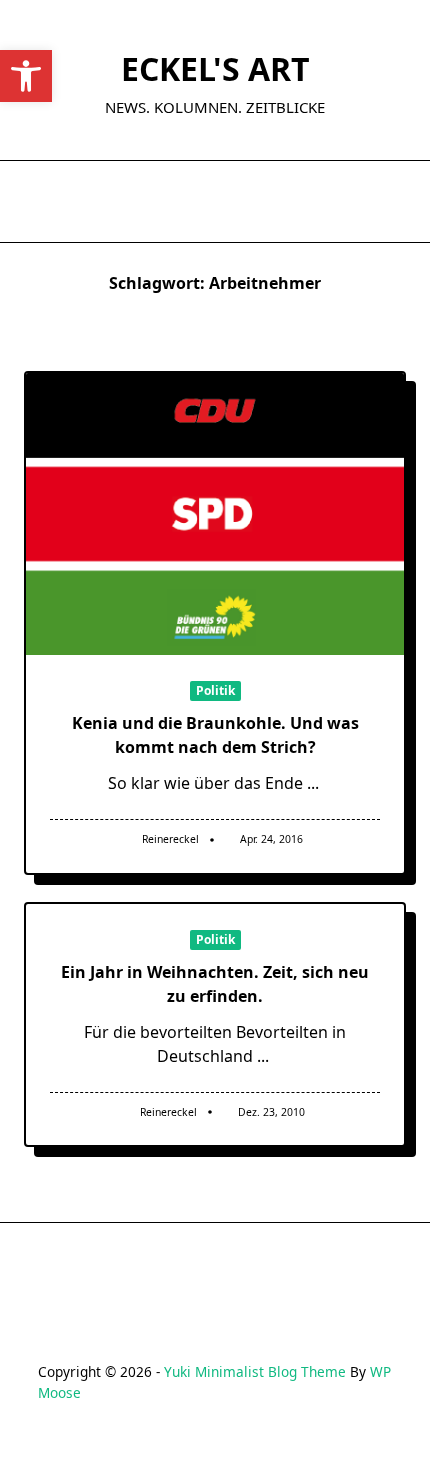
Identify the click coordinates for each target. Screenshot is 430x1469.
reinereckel (170, 839)
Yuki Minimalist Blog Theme (255, 1371)
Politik (215, 690)
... (313, 783)
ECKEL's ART (215, 68)
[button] (26, 76)
